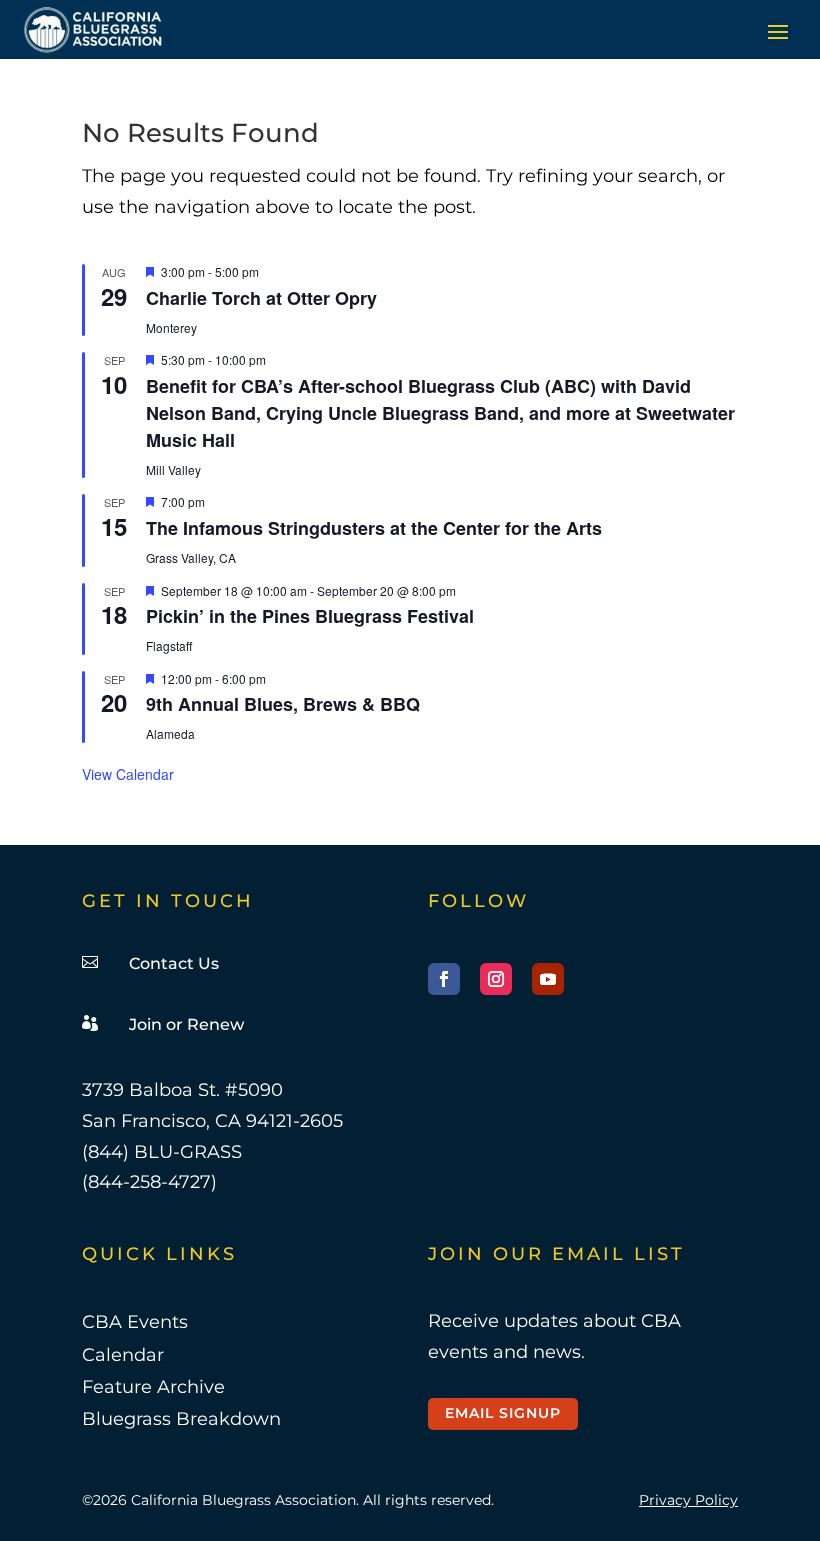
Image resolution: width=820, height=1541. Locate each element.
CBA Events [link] (135, 1322)
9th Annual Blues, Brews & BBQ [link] (283, 704)
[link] (93, 29)
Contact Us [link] (174, 963)
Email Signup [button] (503, 1413)
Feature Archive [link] (153, 1387)
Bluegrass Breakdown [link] (181, 1419)
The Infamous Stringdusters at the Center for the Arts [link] (374, 528)
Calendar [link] (123, 1355)
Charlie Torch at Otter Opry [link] (261, 298)
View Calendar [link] (128, 774)
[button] (778, 31)
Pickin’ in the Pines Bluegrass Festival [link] (310, 616)
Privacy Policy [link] (688, 1500)
